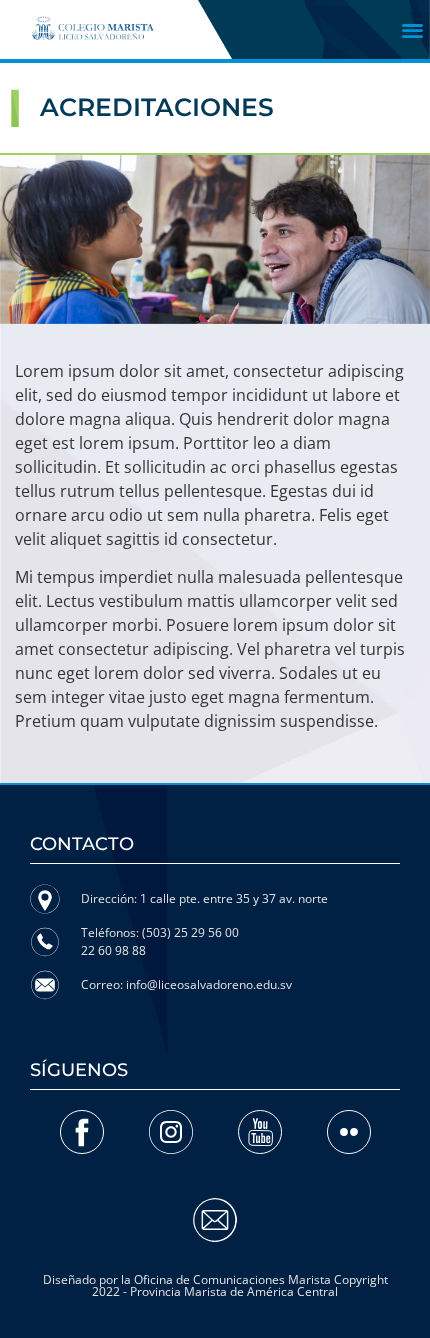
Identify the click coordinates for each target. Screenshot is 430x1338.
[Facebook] (82, 1132)
